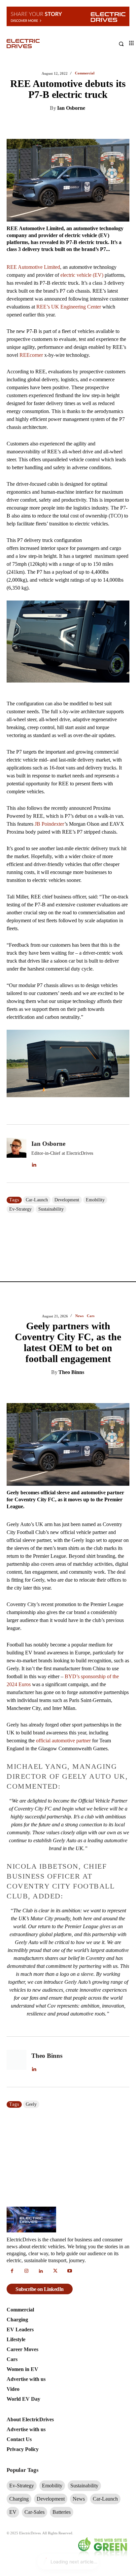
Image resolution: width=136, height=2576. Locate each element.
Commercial (91, 968)
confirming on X (97, 1167)
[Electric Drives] (37, 44)
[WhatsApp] (80, 147)
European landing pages (80, 1349)
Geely (31, 862)
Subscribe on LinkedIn (40, 1792)
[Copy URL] (110, 147)
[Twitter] (49, 147)
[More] (125, 147)
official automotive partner (63, 498)
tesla (31, 1607)
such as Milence (65, 1453)
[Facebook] (64, 147)
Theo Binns (71, 130)
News (79, 73)
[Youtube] (70, 1774)
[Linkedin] (34, 147)
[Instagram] (27, 1774)
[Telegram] (95, 147)
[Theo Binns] (17, 819)
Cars (91, 73)
